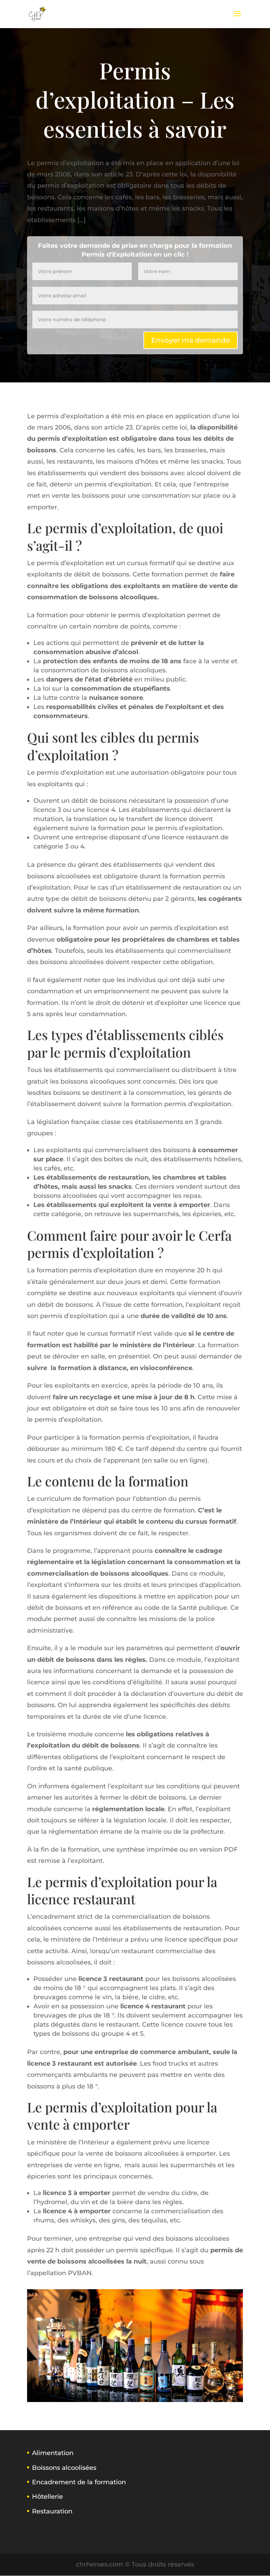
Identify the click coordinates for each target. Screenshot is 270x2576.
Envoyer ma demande (191, 340)
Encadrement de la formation (79, 2482)
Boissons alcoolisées (64, 2468)
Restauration (52, 2511)
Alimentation (53, 2453)
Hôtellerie (47, 2497)
